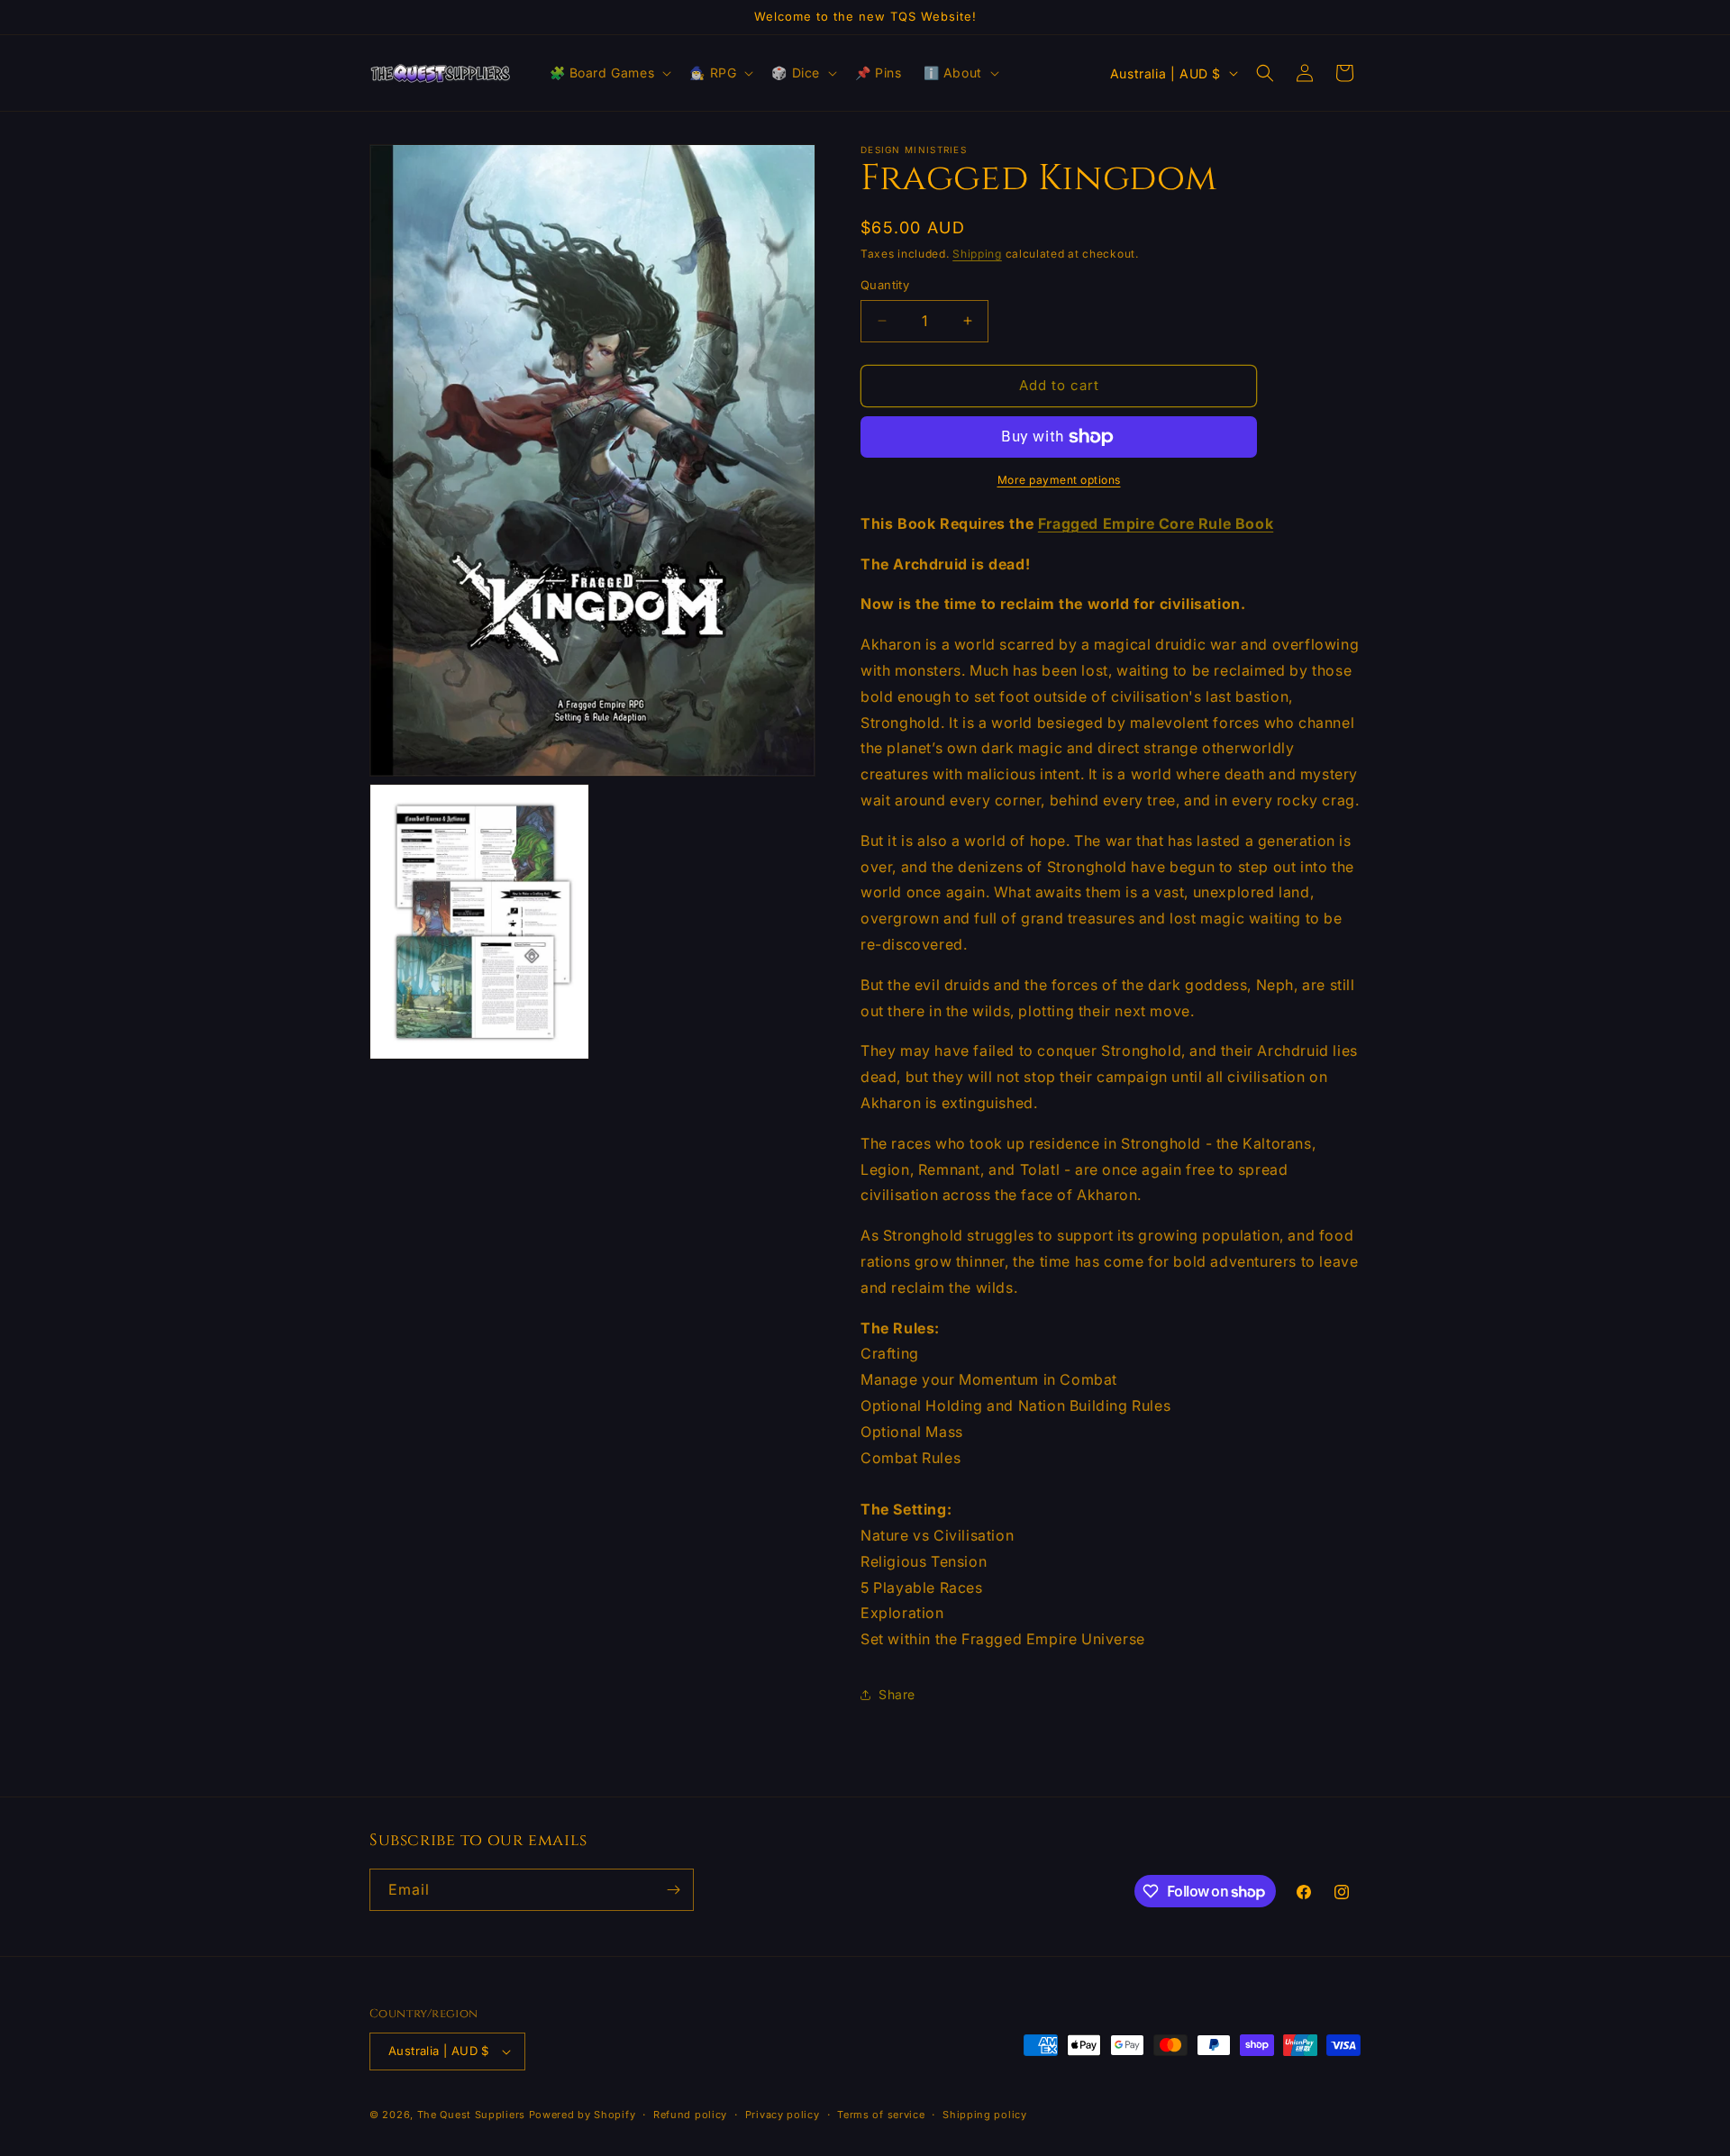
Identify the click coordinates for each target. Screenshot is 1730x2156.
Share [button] (897, 1694)
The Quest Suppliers (471, 2115)
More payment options (1059, 480)
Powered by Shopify (583, 2115)
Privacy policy (783, 2115)
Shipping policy (985, 2115)
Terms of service (881, 2115)
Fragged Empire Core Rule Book (1156, 523)
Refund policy (690, 2115)
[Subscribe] (673, 1890)
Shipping (977, 254)
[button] (609, 73)
